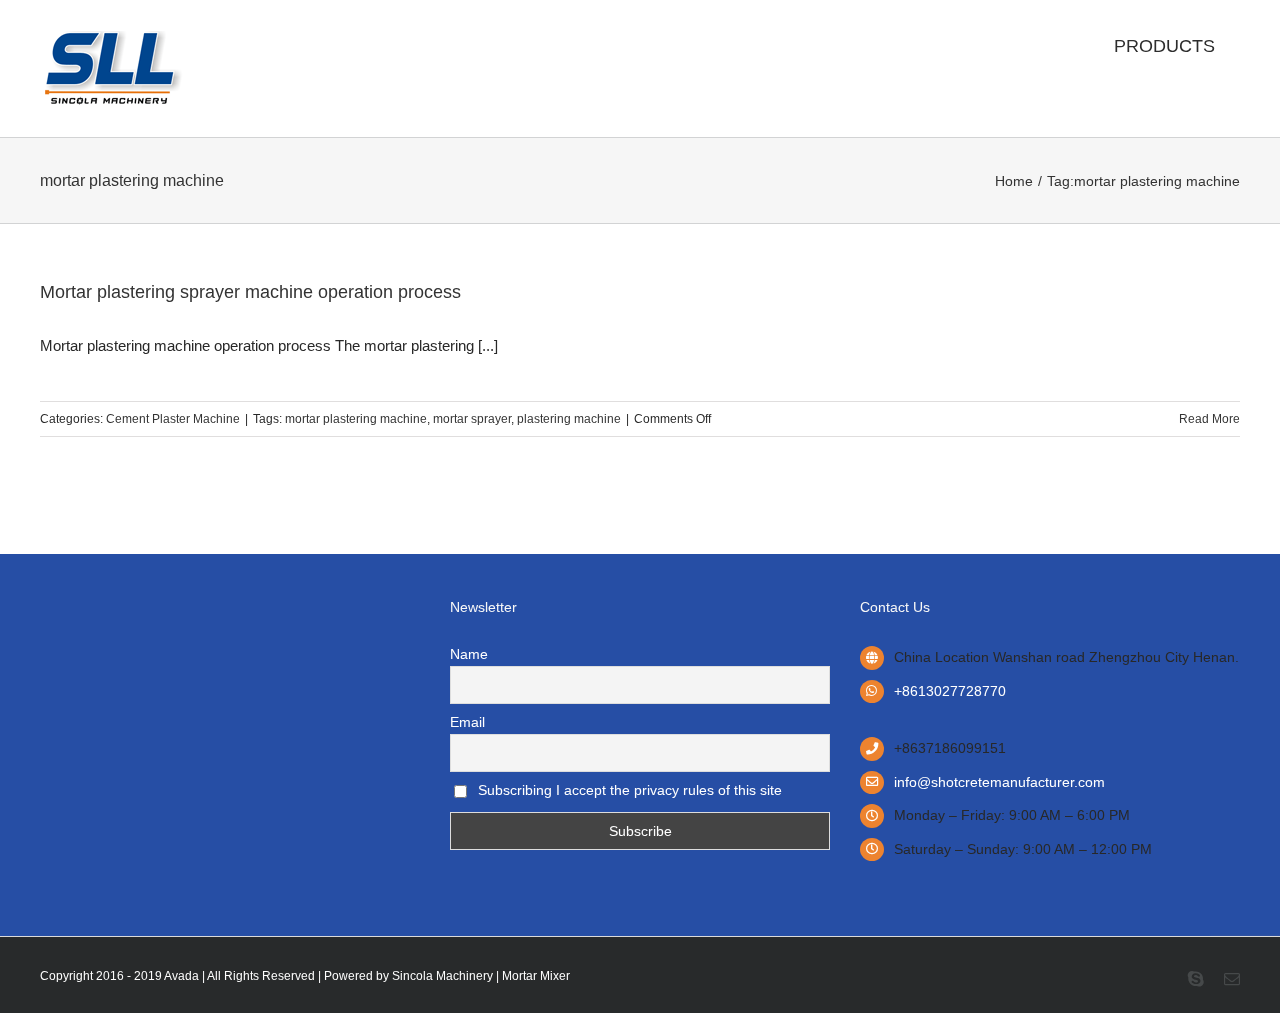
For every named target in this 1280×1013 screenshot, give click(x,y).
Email (467, 722)
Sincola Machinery (442, 976)
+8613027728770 (950, 691)
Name (469, 654)
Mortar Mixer (536, 976)
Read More (1209, 419)
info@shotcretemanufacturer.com (999, 782)
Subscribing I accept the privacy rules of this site (628, 790)
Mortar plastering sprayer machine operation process (250, 292)
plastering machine (569, 419)
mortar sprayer (472, 419)
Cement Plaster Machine (173, 419)
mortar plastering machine (356, 419)
